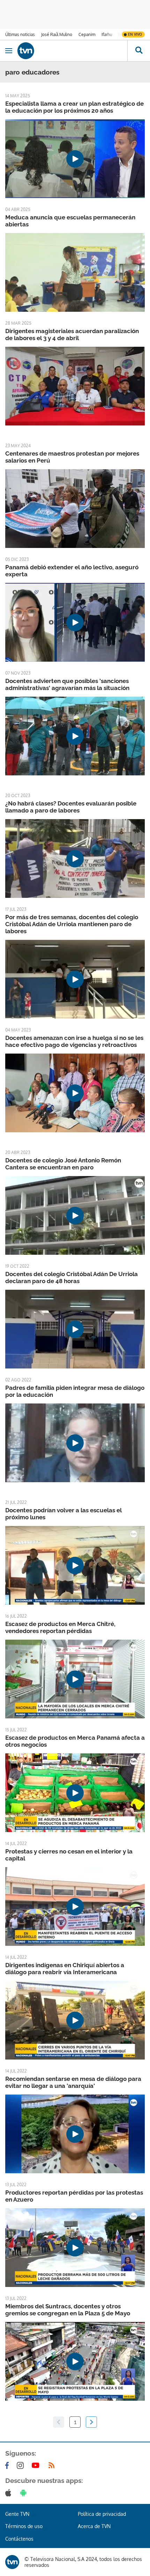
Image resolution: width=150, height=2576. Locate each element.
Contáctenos (19, 2539)
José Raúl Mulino (57, 34)
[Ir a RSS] (53, 2465)
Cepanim (87, 34)
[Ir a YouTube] (37, 2465)
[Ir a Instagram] (22, 2465)
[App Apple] (10, 2493)
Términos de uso (24, 2526)
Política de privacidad (102, 2514)
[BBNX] (12, 2562)
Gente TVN (17, 2514)
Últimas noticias (20, 34)
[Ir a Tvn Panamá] (72, 51)
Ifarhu (107, 34)
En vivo (135, 34)
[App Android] (25, 2493)
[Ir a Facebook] (8, 2465)
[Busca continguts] (139, 51)
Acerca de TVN (94, 2526)
